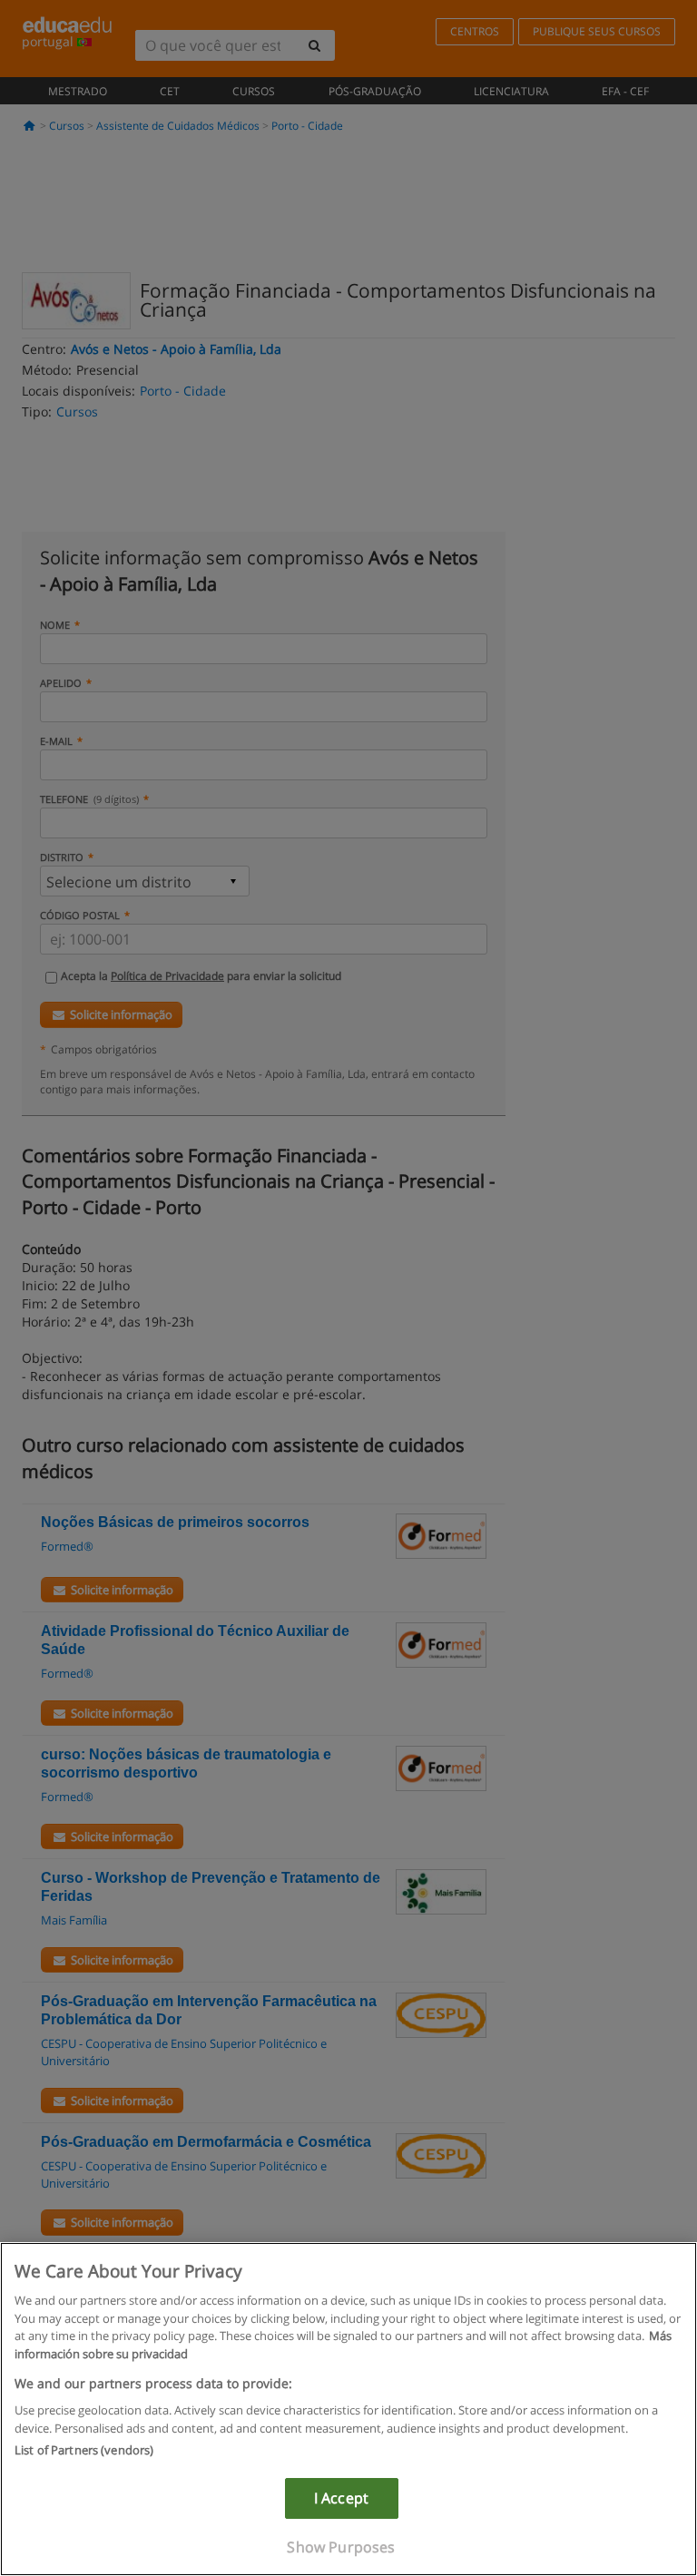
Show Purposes (341, 2547)
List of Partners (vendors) (84, 2450)
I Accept (341, 2498)
